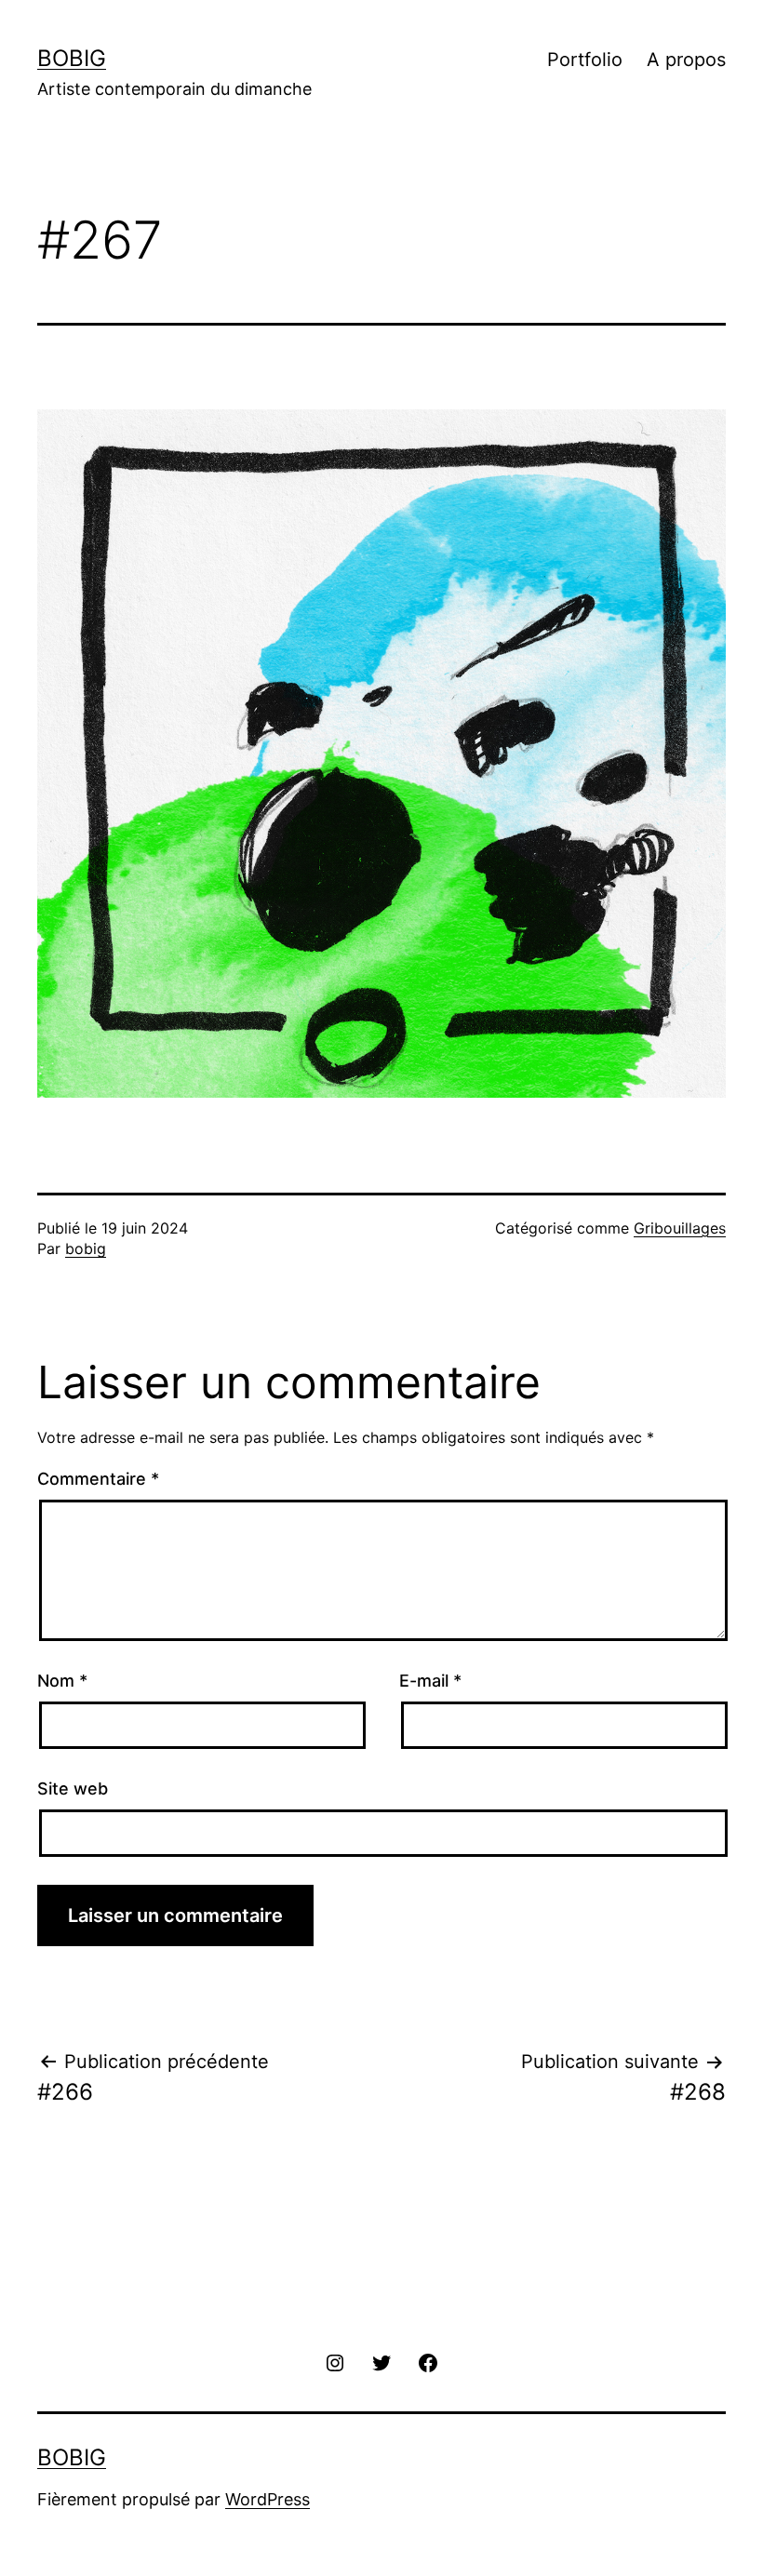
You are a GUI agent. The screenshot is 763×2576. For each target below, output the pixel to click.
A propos (686, 60)
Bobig (72, 58)
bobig (86, 1248)
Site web (73, 1789)
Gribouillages (680, 1228)
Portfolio (585, 60)
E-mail (430, 1681)
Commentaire (98, 1479)
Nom (62, 1681)
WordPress (268, 2499)
